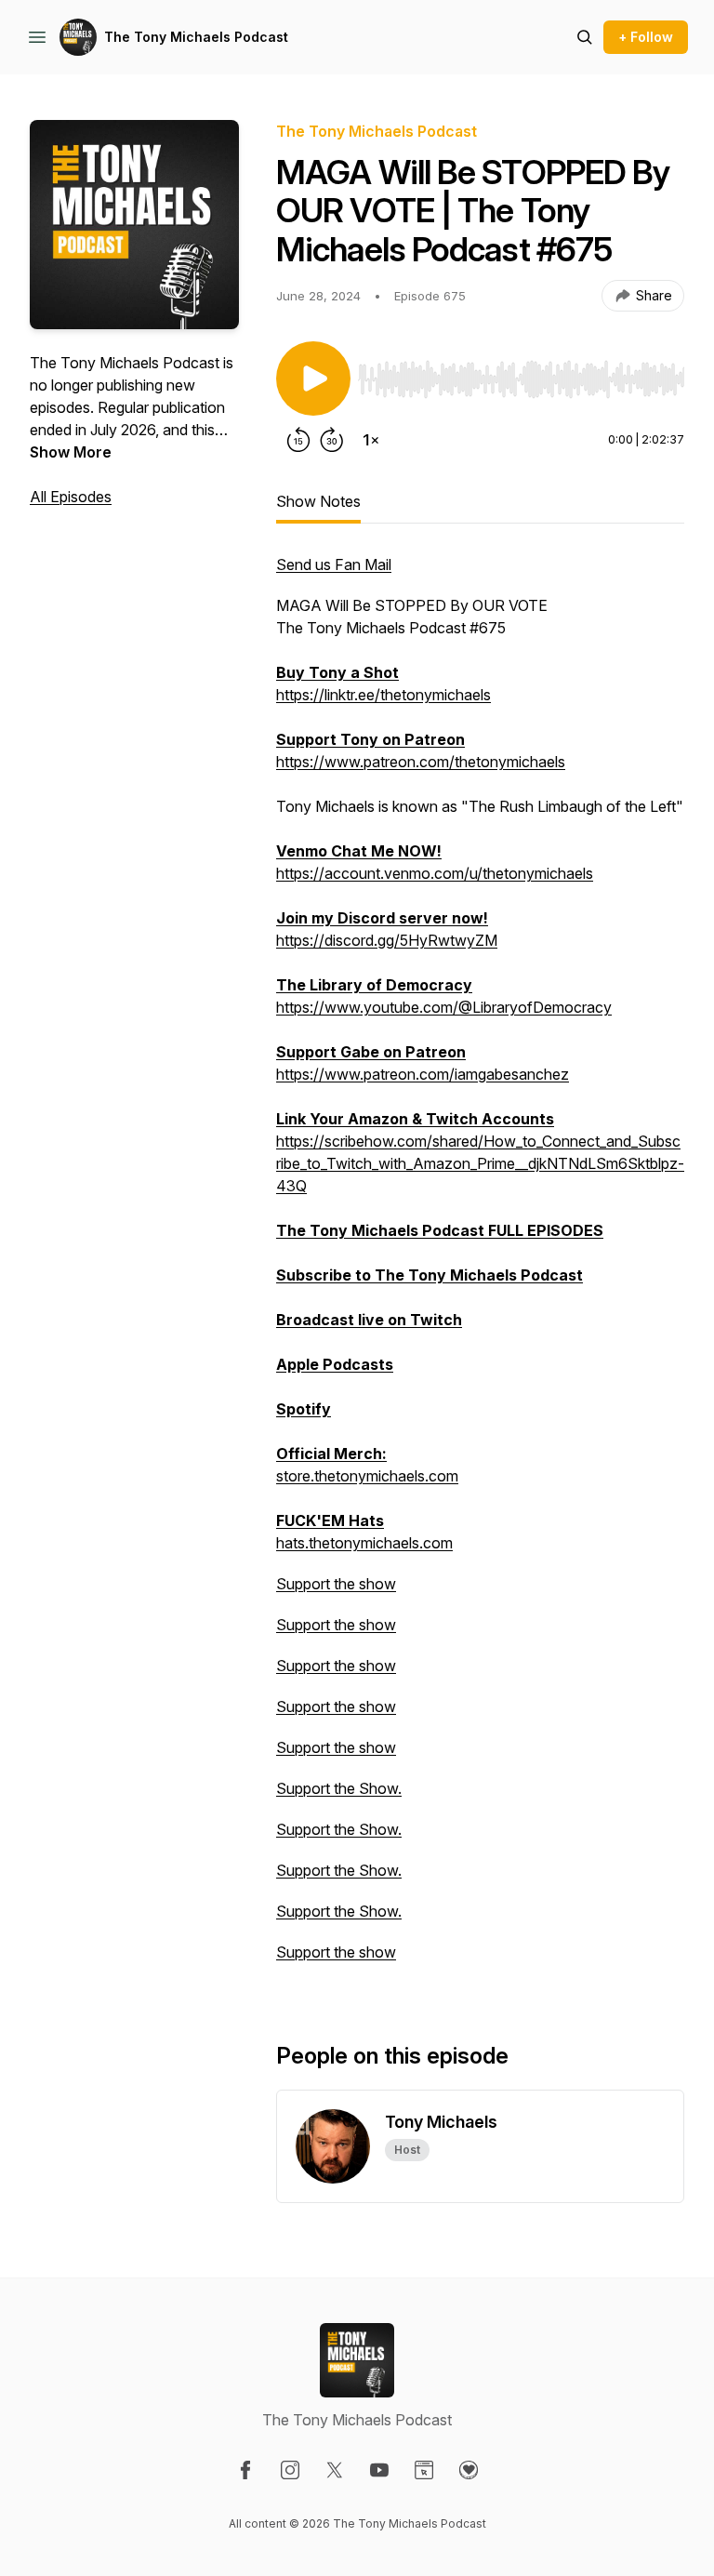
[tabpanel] (480, 1268)
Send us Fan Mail (334, 564)
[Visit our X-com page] (335, 2470)
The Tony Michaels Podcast (196, 37)
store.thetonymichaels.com (367, 1476)
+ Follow (646, 37)
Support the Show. (339, 1788)
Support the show (336, 1584)
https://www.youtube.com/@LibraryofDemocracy (444, 1007)
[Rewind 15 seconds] (298, 440)
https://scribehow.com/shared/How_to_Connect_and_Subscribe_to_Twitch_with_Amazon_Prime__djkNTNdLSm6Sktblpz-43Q (480, 1163)
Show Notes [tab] (318, 501)
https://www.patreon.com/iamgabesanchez (423, 1074)
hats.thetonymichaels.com (364, 1543)
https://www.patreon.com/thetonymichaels (421, 762)
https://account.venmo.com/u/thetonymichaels (435, 873)
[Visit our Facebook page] (245, 2470)
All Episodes (71, 497)
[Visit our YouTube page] (379, 2470)
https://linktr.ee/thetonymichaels (383, 695)
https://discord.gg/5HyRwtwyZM (387, 940)
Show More (71, 452)
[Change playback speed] (371, 440)
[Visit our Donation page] (469, 2470)
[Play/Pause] (313, 378)
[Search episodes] (585, 37)
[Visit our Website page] (424, 2470)
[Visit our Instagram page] (290, 2470)
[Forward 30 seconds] (332, 440)
